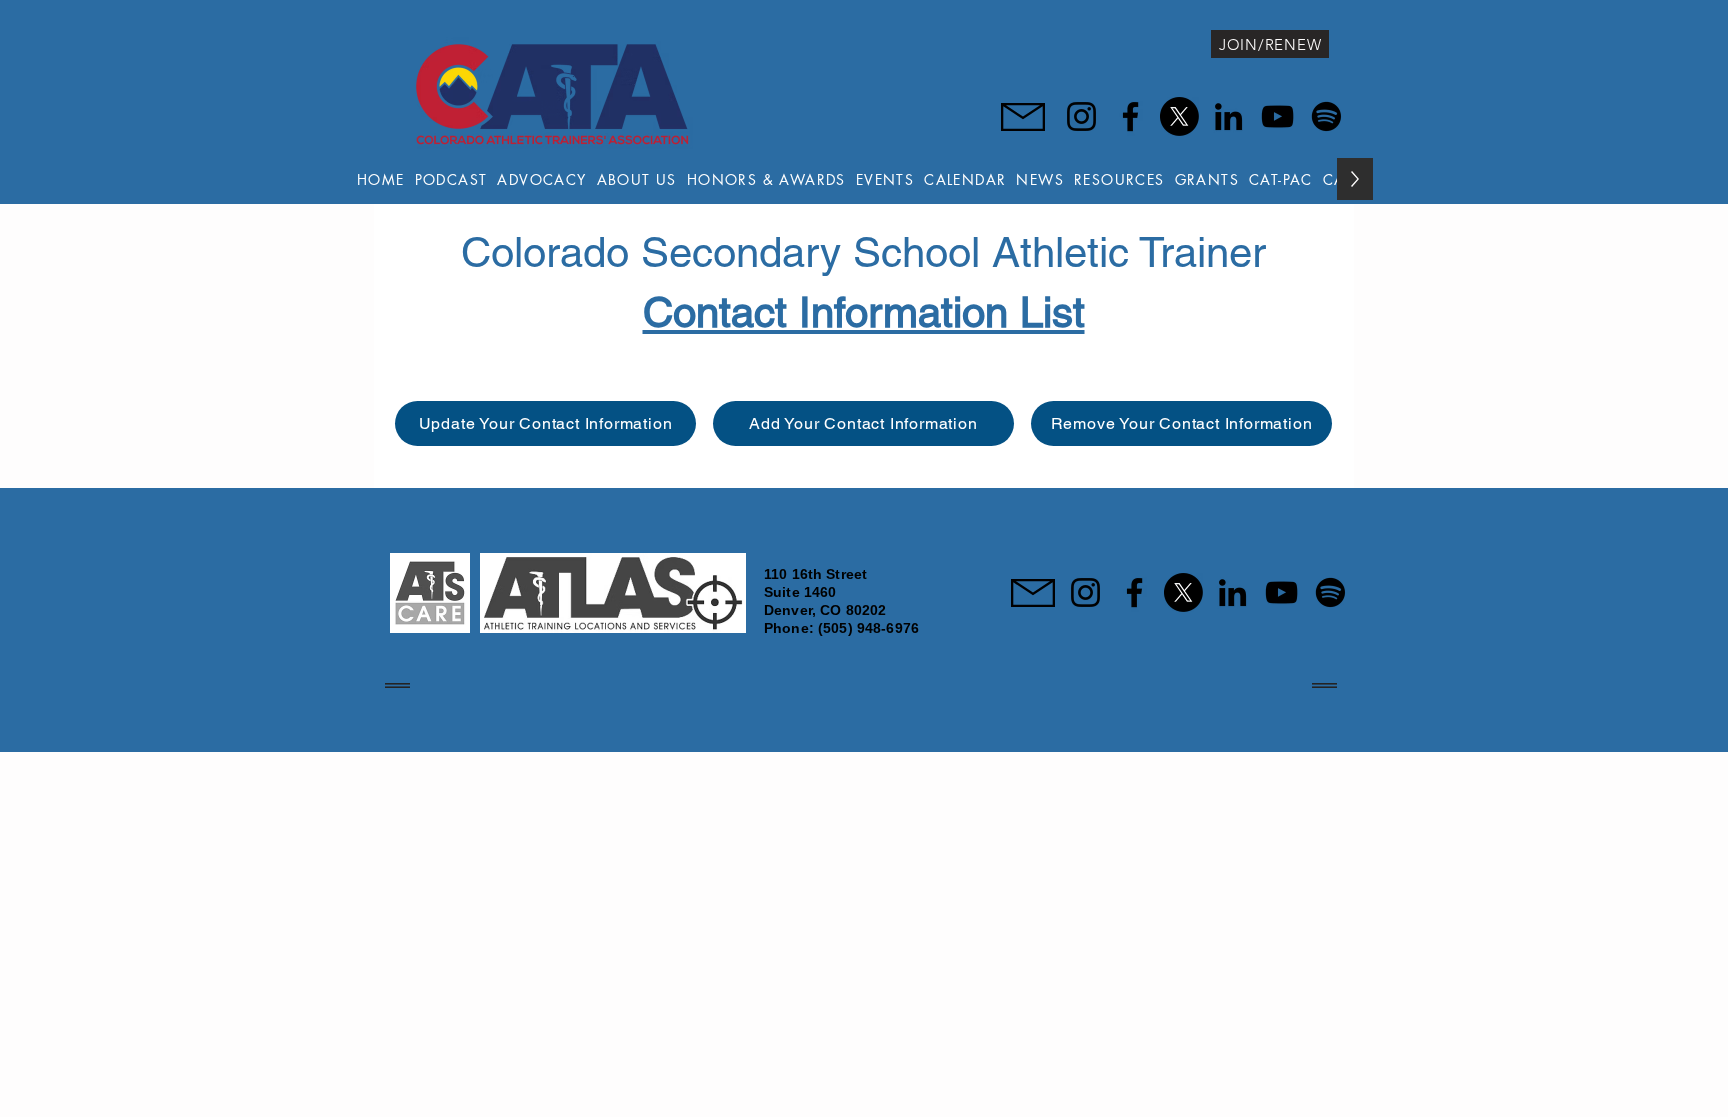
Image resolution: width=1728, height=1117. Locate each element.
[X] (1179, 116)
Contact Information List (864, 312)
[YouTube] (1277, 116)
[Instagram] (1081, 116)
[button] (637, 179)
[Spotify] (1326, 116)
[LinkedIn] (1228, 116)
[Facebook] (1130, 116)
